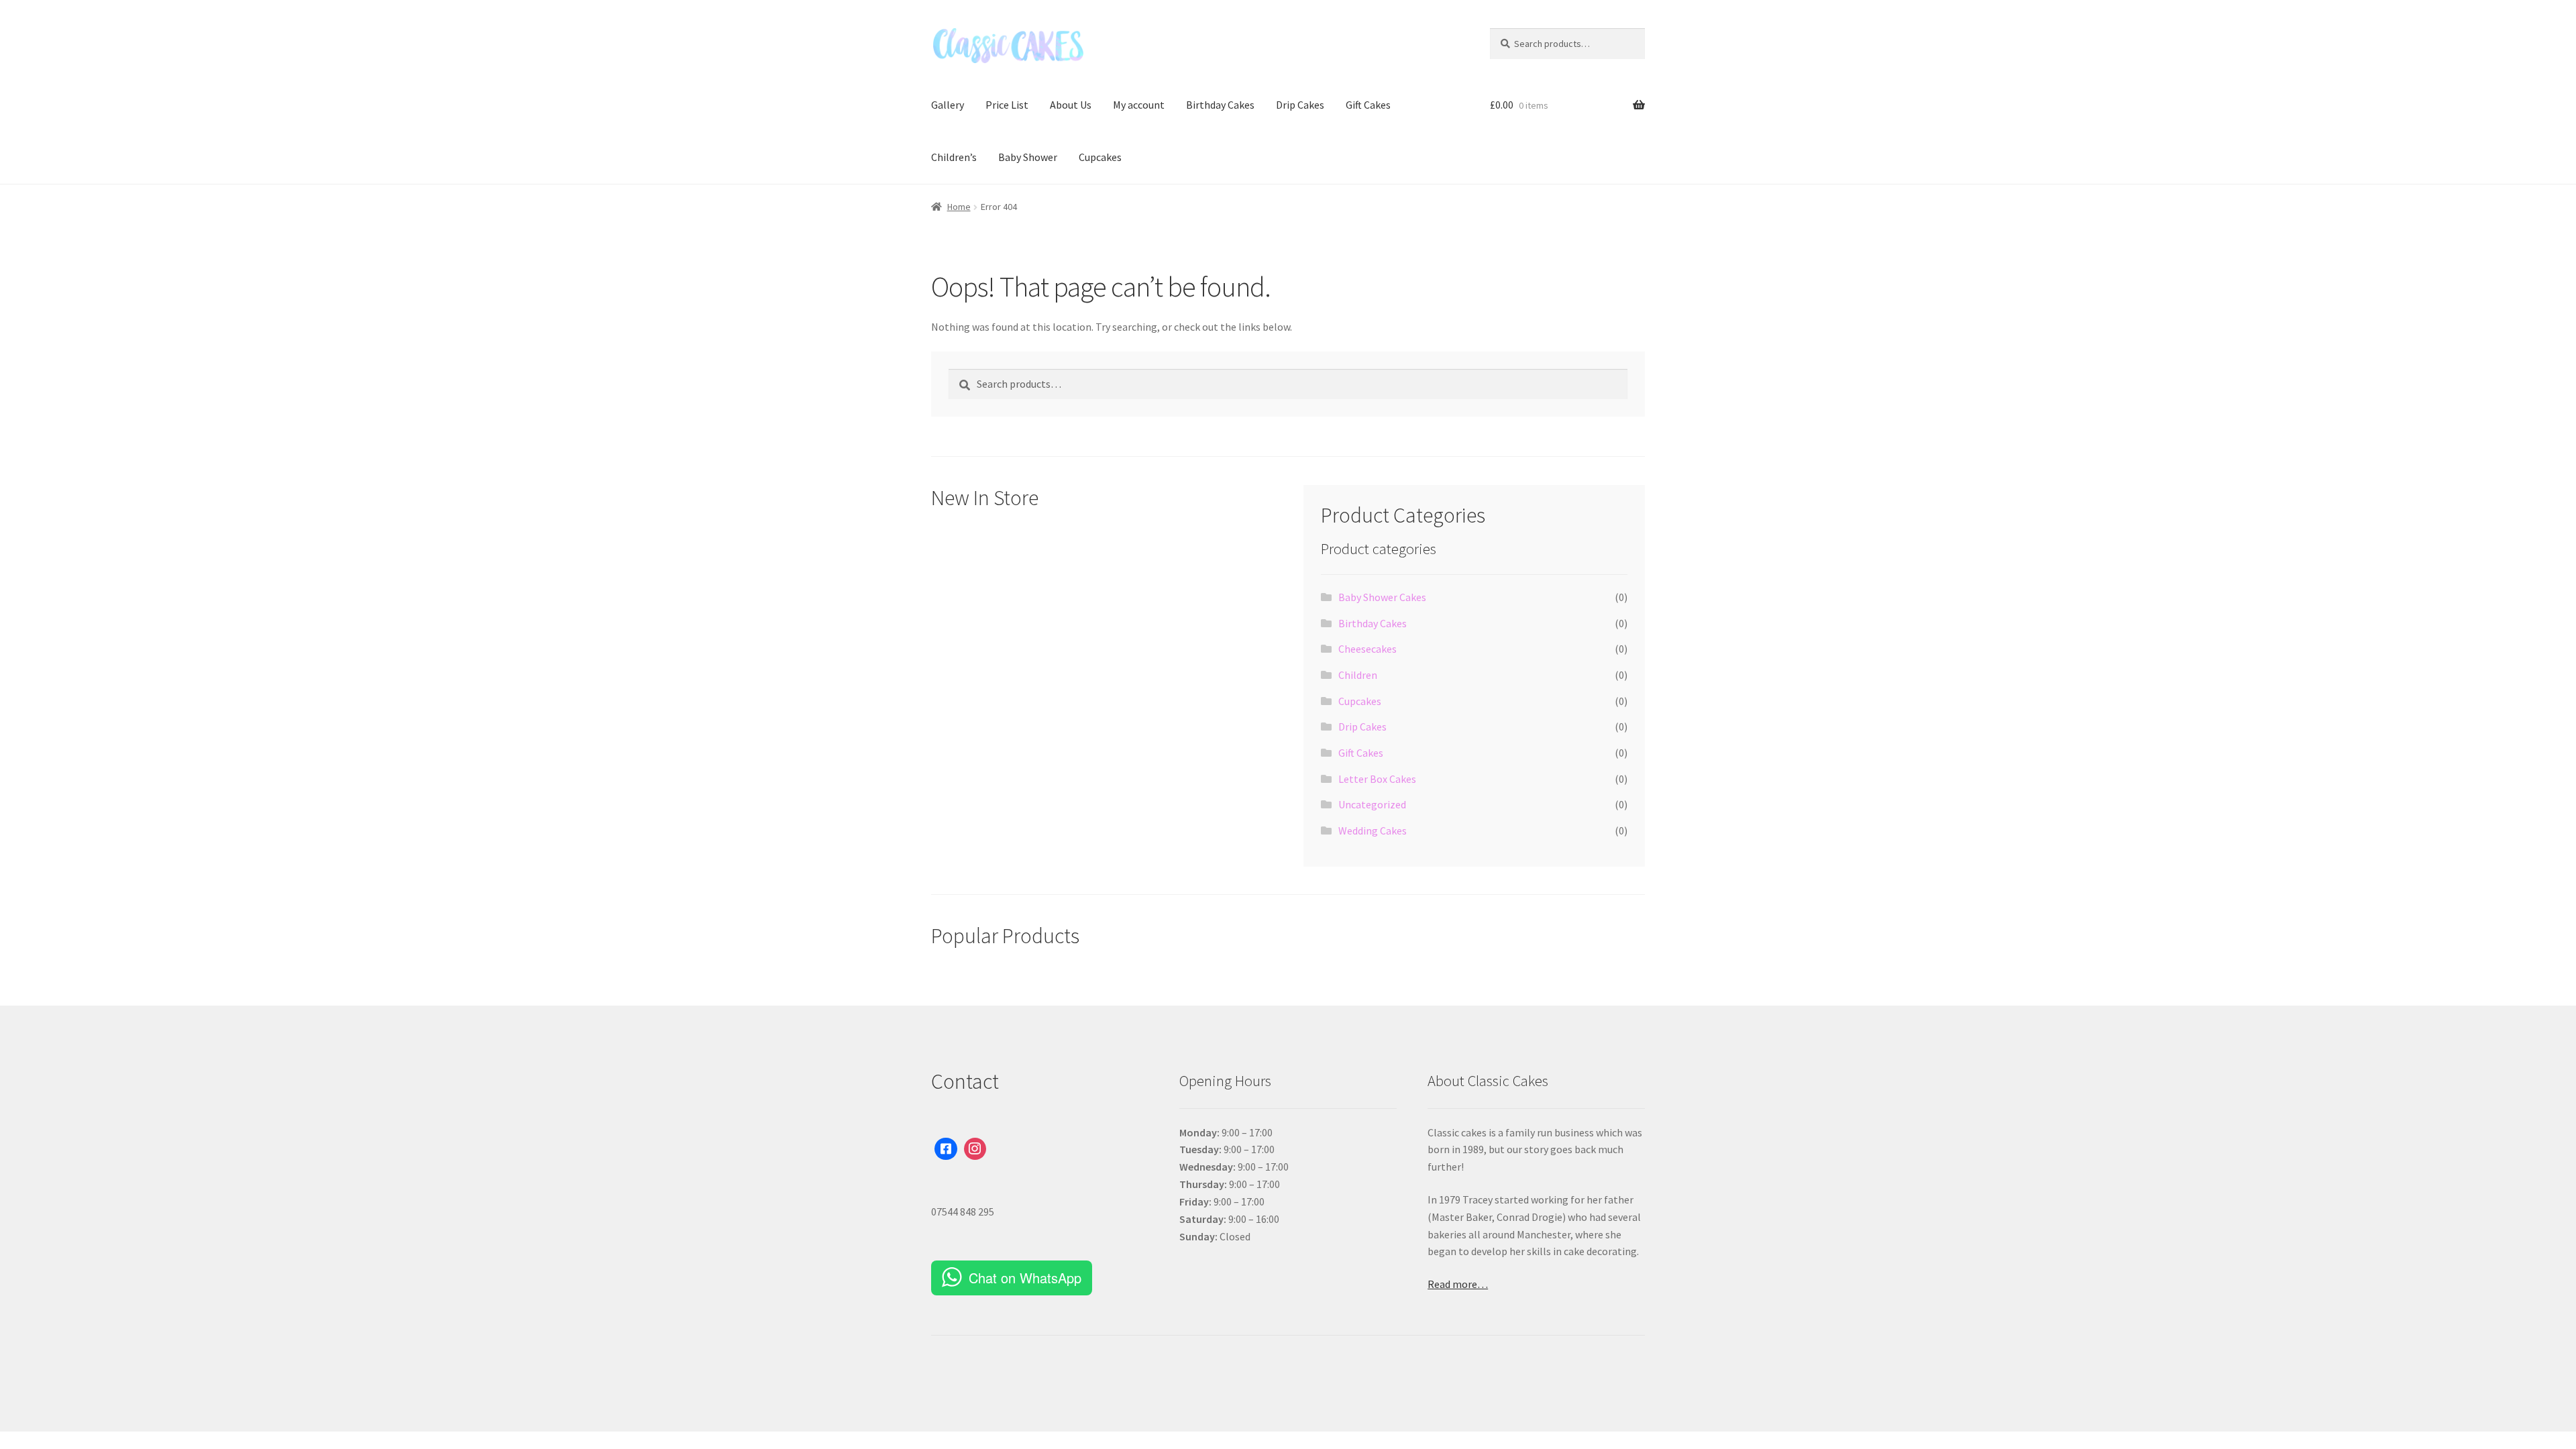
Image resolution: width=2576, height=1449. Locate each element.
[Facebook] (946, 1149)
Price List (1007, 105)
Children (1358, 675)
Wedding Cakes (1373, 830)
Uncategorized (1372, 804)
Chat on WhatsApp (1025, 1278)
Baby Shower (1028, 157)
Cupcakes (1100, 157)
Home (959, 207)
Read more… (1458, 1284)
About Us (1071, 105)
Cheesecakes (1367, 649)
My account (1139, 105)
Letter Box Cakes (1377, 779)
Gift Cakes (1368, 105)
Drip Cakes (1300, 105)
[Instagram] (975, 1149)
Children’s (954, 157)
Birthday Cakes (1220, 105)
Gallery (948, 105)
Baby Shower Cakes (1382, 597)
